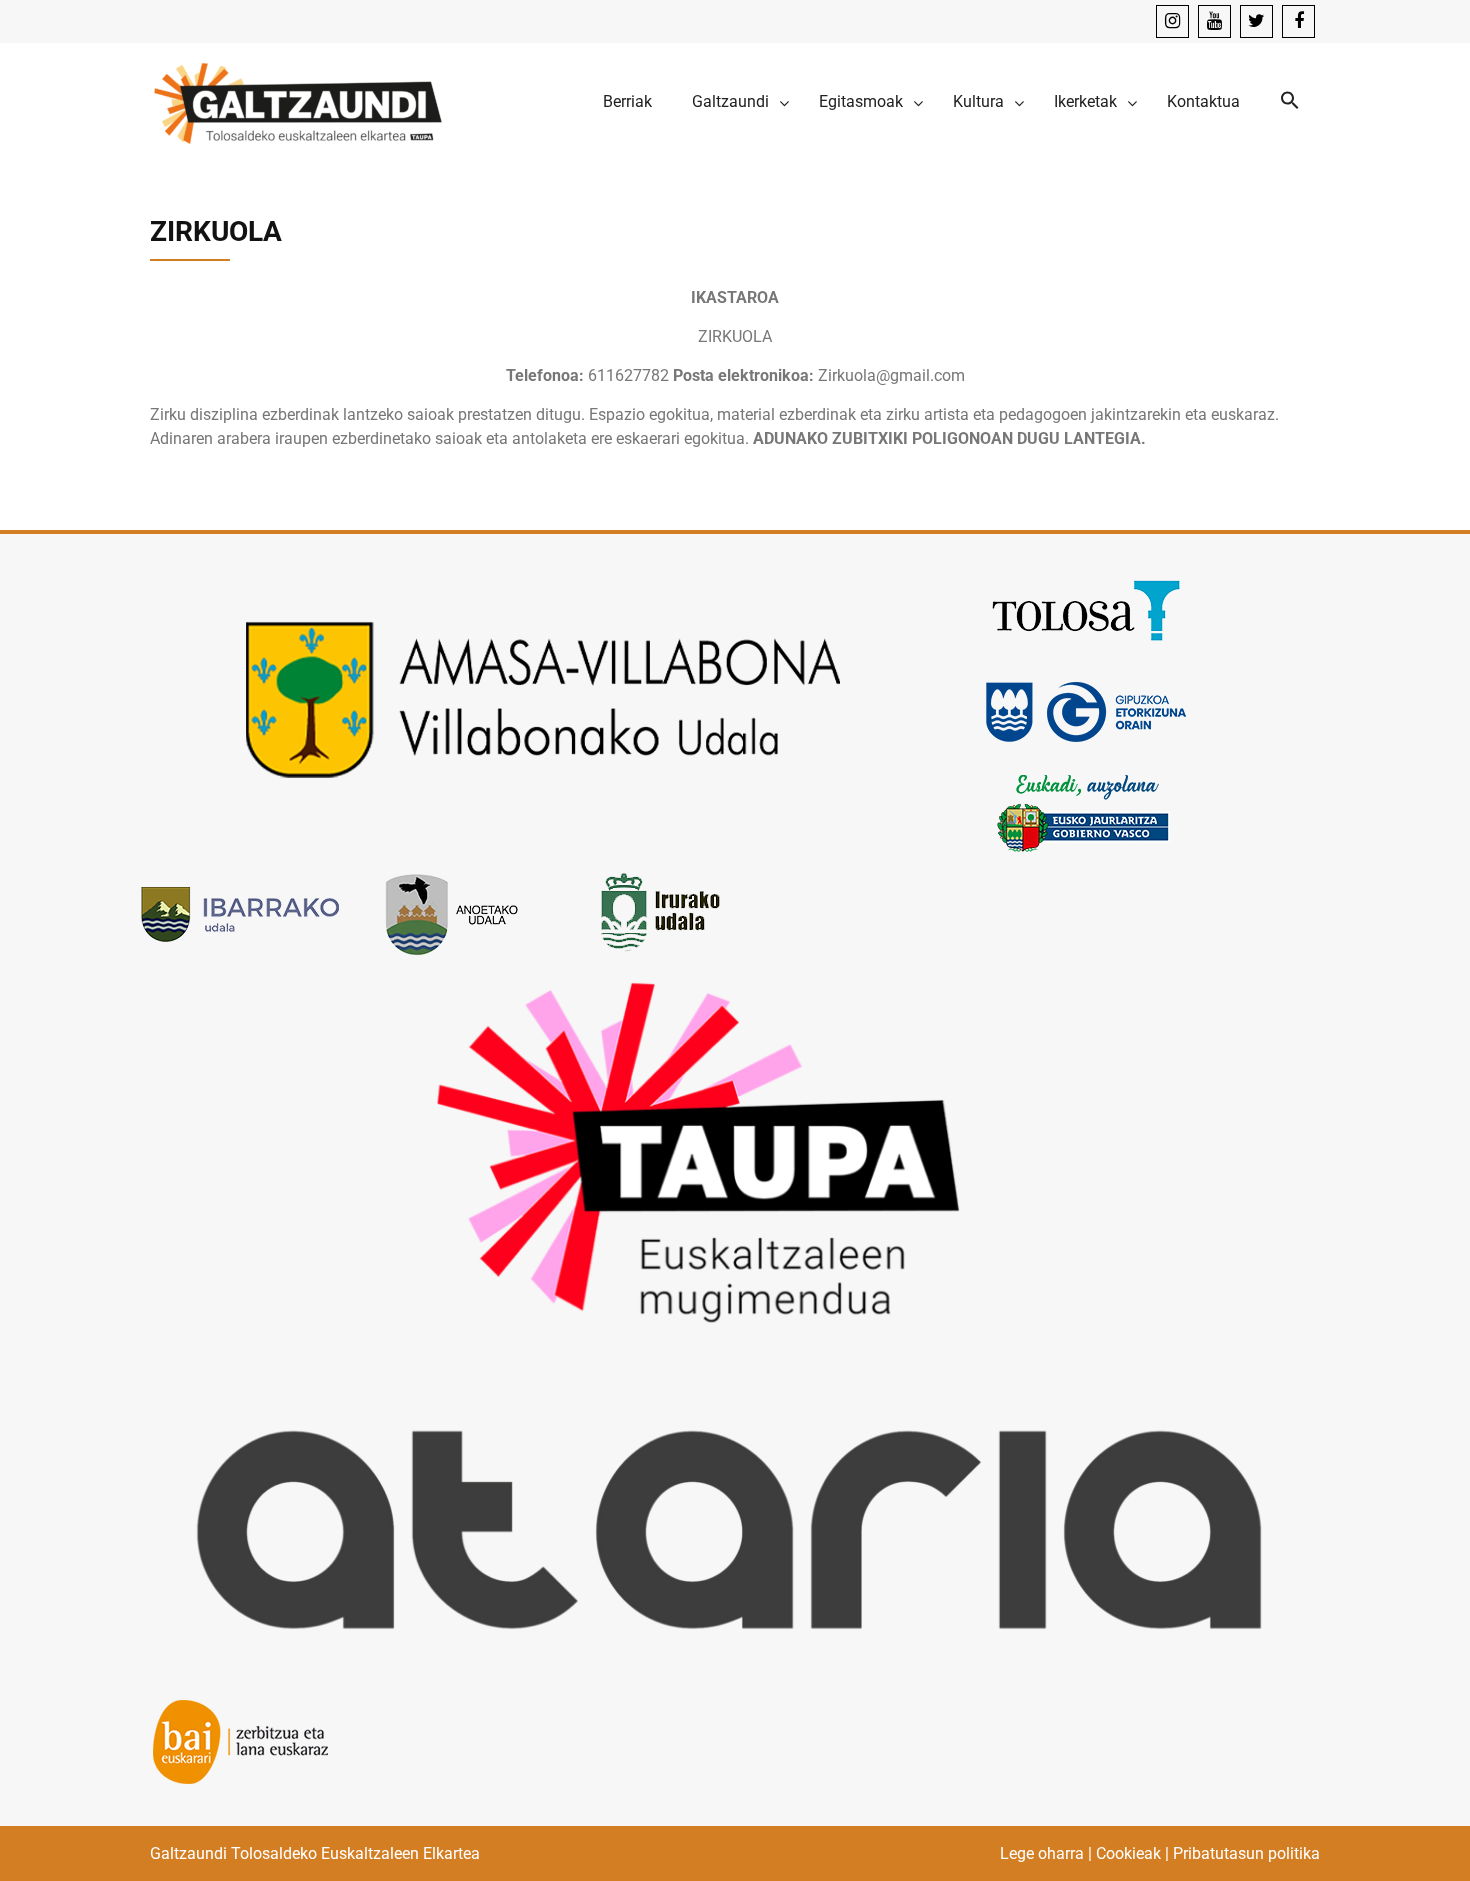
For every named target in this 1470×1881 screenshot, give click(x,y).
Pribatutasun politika (1246, 1853)
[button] (1290, 101)
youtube (1214, 21)
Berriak (627, 101)
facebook (1298, 21)
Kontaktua (1203, 101)
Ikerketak (1085, 101)
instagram (1172, 21)
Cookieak (1128, 1853)
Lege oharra (1042, 1853)
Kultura (978, 101)
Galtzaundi (730, 101)
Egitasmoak (861, 101)
